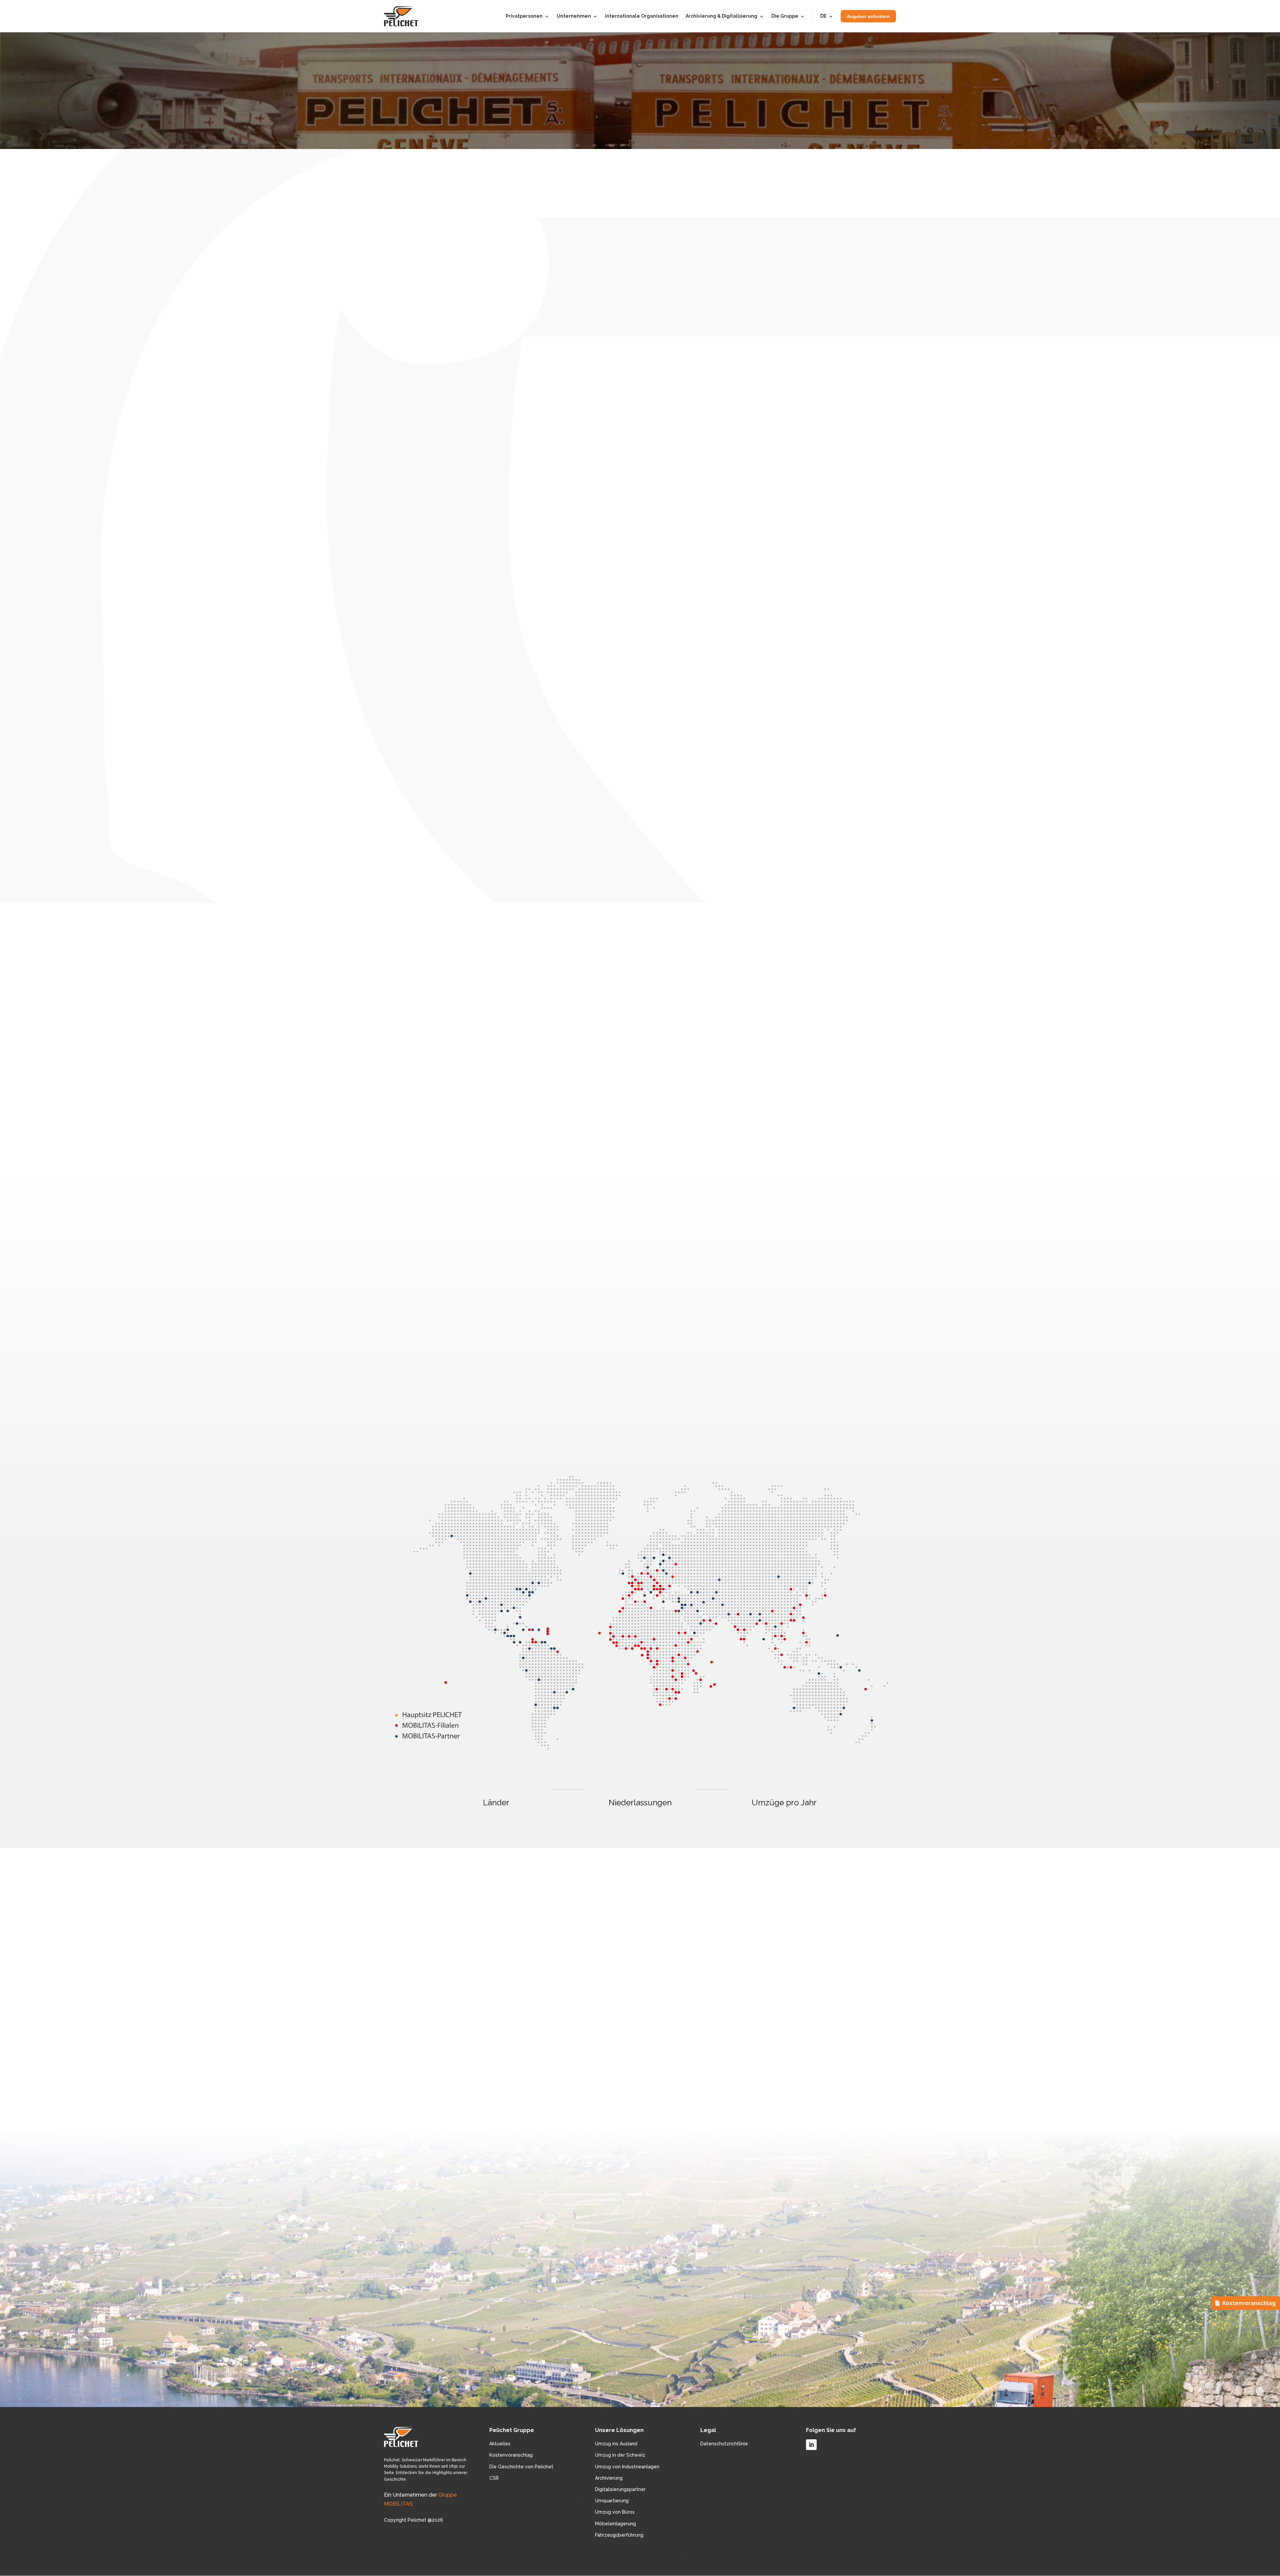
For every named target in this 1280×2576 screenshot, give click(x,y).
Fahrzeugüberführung (619, 2535)
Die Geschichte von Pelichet (521, 2467)
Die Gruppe (785, 16)
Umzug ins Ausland (616, 2444)
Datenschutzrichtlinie (724, 2444)
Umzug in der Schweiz (620, 2455)
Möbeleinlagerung (615, 2524)
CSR (494, 2478)
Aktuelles (500, 2444)
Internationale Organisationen (642, 16)
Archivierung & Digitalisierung (721, 16)
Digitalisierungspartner (620, 2489)
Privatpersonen (524, 16)
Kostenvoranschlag (511, 2455)
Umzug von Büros (615, 2512)
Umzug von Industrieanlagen (627, 2467)
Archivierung (609, 2478)
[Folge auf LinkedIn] (811, 2445)
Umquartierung (612, 2501)
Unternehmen (574, 16)
